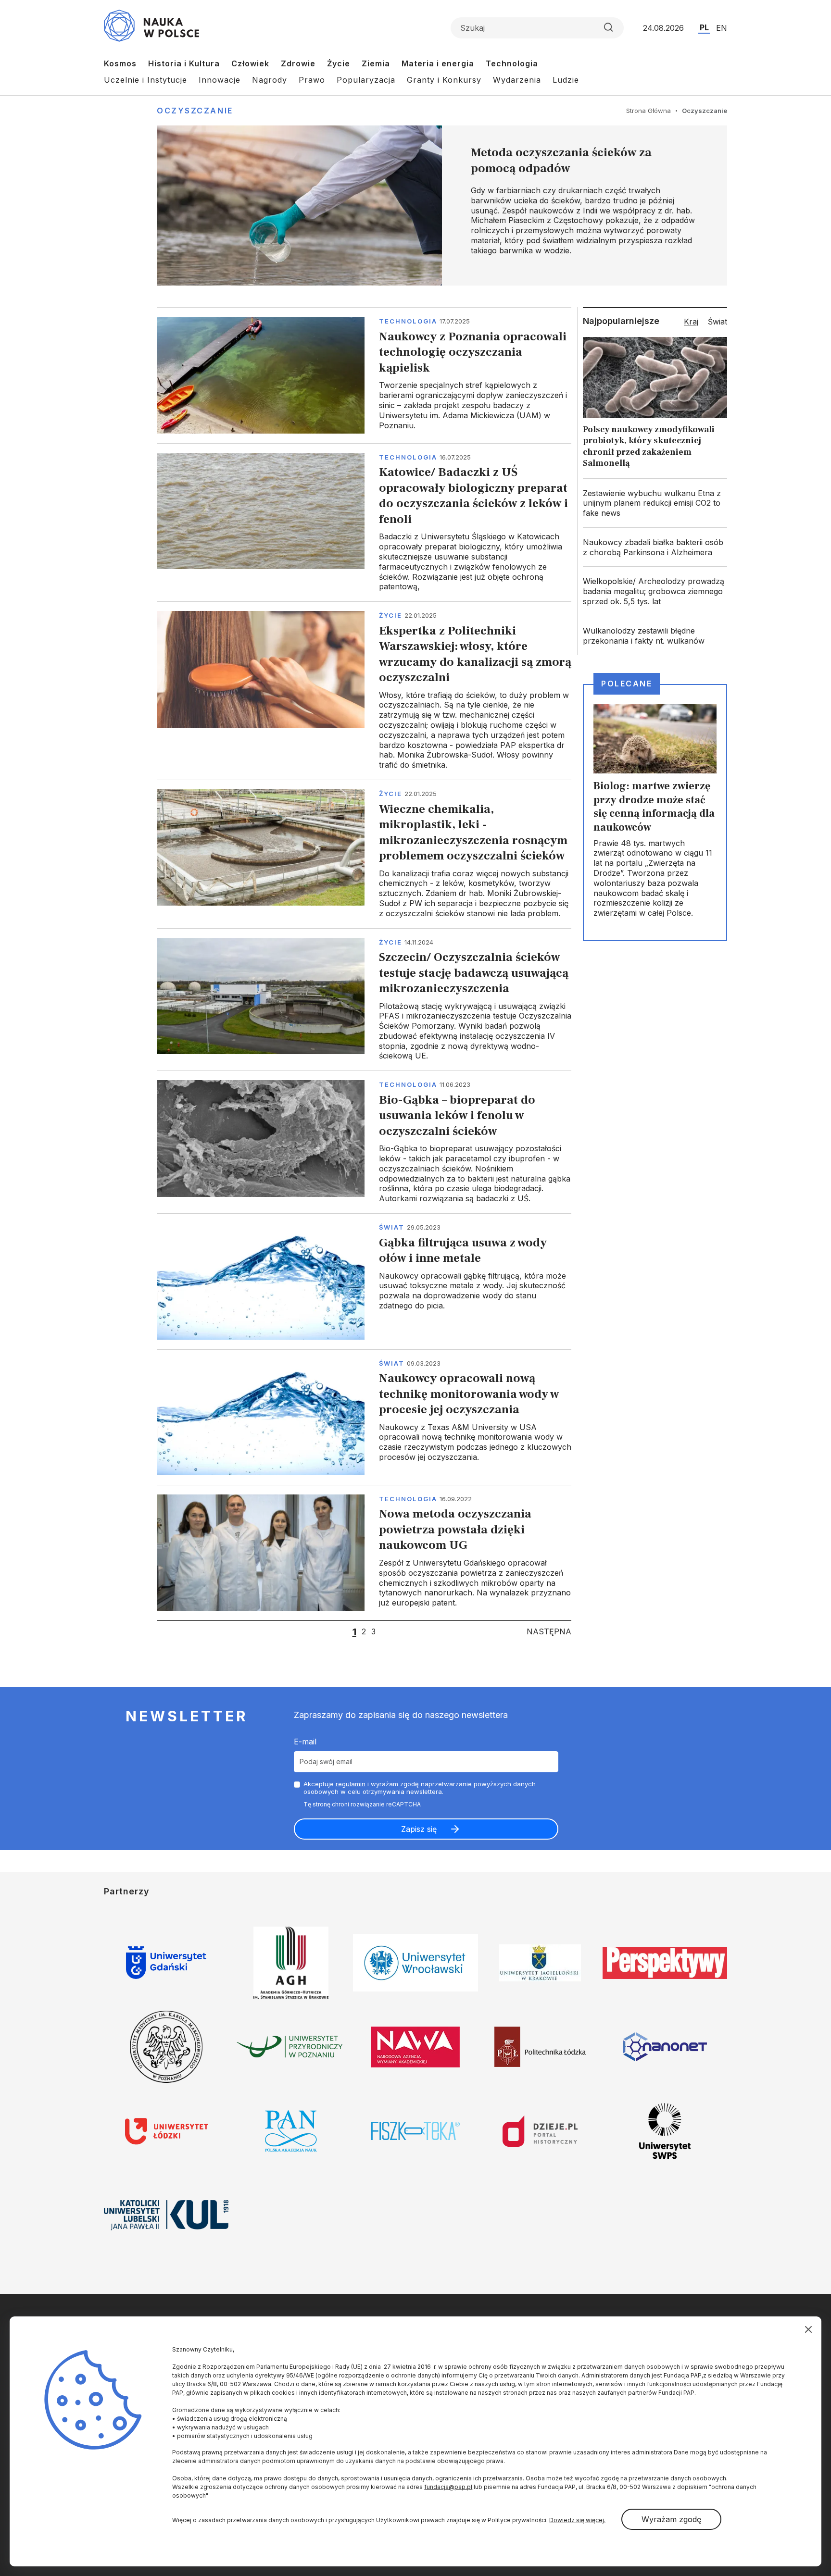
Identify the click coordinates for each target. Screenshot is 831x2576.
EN (722, 28)
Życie (339, 63)
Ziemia (376, 63)
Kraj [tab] (691, 322)
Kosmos (120, 63)
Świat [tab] (718, 322)
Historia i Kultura (184, 63)
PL (704, 27)
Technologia (512, 63)
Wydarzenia (517, 80)
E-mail (305, 1742)
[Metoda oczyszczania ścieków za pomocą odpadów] (442, 205)
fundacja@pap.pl (448, 2487)
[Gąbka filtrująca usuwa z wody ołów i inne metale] (364, 1281)
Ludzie (566, 80)
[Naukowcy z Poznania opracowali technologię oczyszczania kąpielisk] (364, 375)
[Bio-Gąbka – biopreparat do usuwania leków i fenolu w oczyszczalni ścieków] (364, 1142)
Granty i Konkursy (444, 80)
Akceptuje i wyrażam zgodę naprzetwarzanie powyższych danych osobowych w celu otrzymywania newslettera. (420, 1788)
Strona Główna (648, 111)
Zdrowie (298, 63)
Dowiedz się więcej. (577, 2520)
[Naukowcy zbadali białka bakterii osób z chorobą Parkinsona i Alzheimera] (655, 548)
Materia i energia (438, 63)
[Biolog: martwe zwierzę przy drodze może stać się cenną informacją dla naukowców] (655, 812)
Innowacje (220, 80)
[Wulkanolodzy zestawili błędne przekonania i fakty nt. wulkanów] (655, 636)
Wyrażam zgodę (671, 2519)
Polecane (627, 684)
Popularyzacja (366, 80)
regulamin (351, 1784)
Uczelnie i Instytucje (145, 80)
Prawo (312, 80)
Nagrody (270, 80)
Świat (392, 1227)
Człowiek (250, 63)
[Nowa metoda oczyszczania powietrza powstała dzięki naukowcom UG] (364, 1553)
